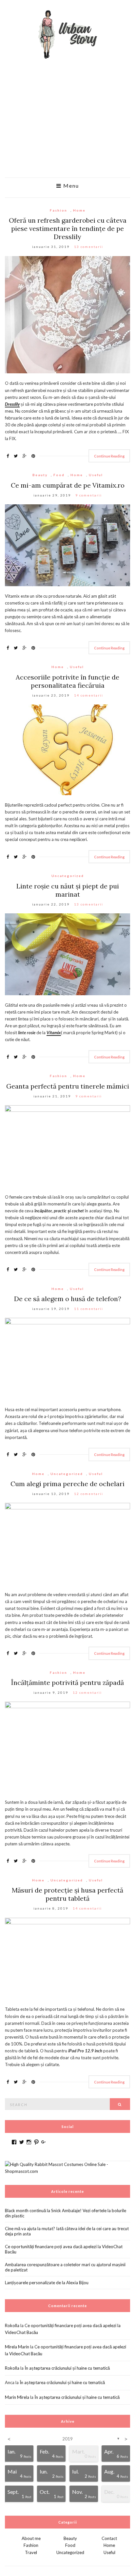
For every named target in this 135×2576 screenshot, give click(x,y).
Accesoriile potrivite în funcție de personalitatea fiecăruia (67, 681)
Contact (109, 2538)
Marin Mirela (17, 2397)
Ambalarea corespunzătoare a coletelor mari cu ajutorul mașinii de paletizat (65, 2267)
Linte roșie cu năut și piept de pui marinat (68, 890)
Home (79, 210)
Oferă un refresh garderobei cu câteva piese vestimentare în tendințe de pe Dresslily (68, 228)
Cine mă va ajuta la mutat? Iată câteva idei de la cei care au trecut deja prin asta (67, 2231)
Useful (96, 475)
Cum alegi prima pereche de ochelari (67, 1484)
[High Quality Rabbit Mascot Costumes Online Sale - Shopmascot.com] (67, 2167)
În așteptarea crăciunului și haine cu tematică (67, 2368)
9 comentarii (89, 495)
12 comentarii (89, 1494)
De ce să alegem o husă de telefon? (68, 1299)
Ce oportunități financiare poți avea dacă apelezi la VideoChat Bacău (64, 2249)
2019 (67, 2439)
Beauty (40, 475)
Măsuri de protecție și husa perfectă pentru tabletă (67, 1894)
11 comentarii (89, 1309)
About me (31, 2538)
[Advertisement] (67, 126)
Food (59, 475)
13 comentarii (89, 247)
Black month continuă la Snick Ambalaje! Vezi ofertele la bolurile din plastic (66, 2213)
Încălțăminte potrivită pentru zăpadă (67, 1682)
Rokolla (12, 2325)
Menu (70, 186)
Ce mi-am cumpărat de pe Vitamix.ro (68, 485)
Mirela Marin (17, 2347)
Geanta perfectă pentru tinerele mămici (68, 1086)
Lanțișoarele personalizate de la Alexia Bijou (47, 2283)
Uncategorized (68, 876)
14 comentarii (89, 695)
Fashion (58, 210)
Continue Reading (109, 456)
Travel (31, 2552)
